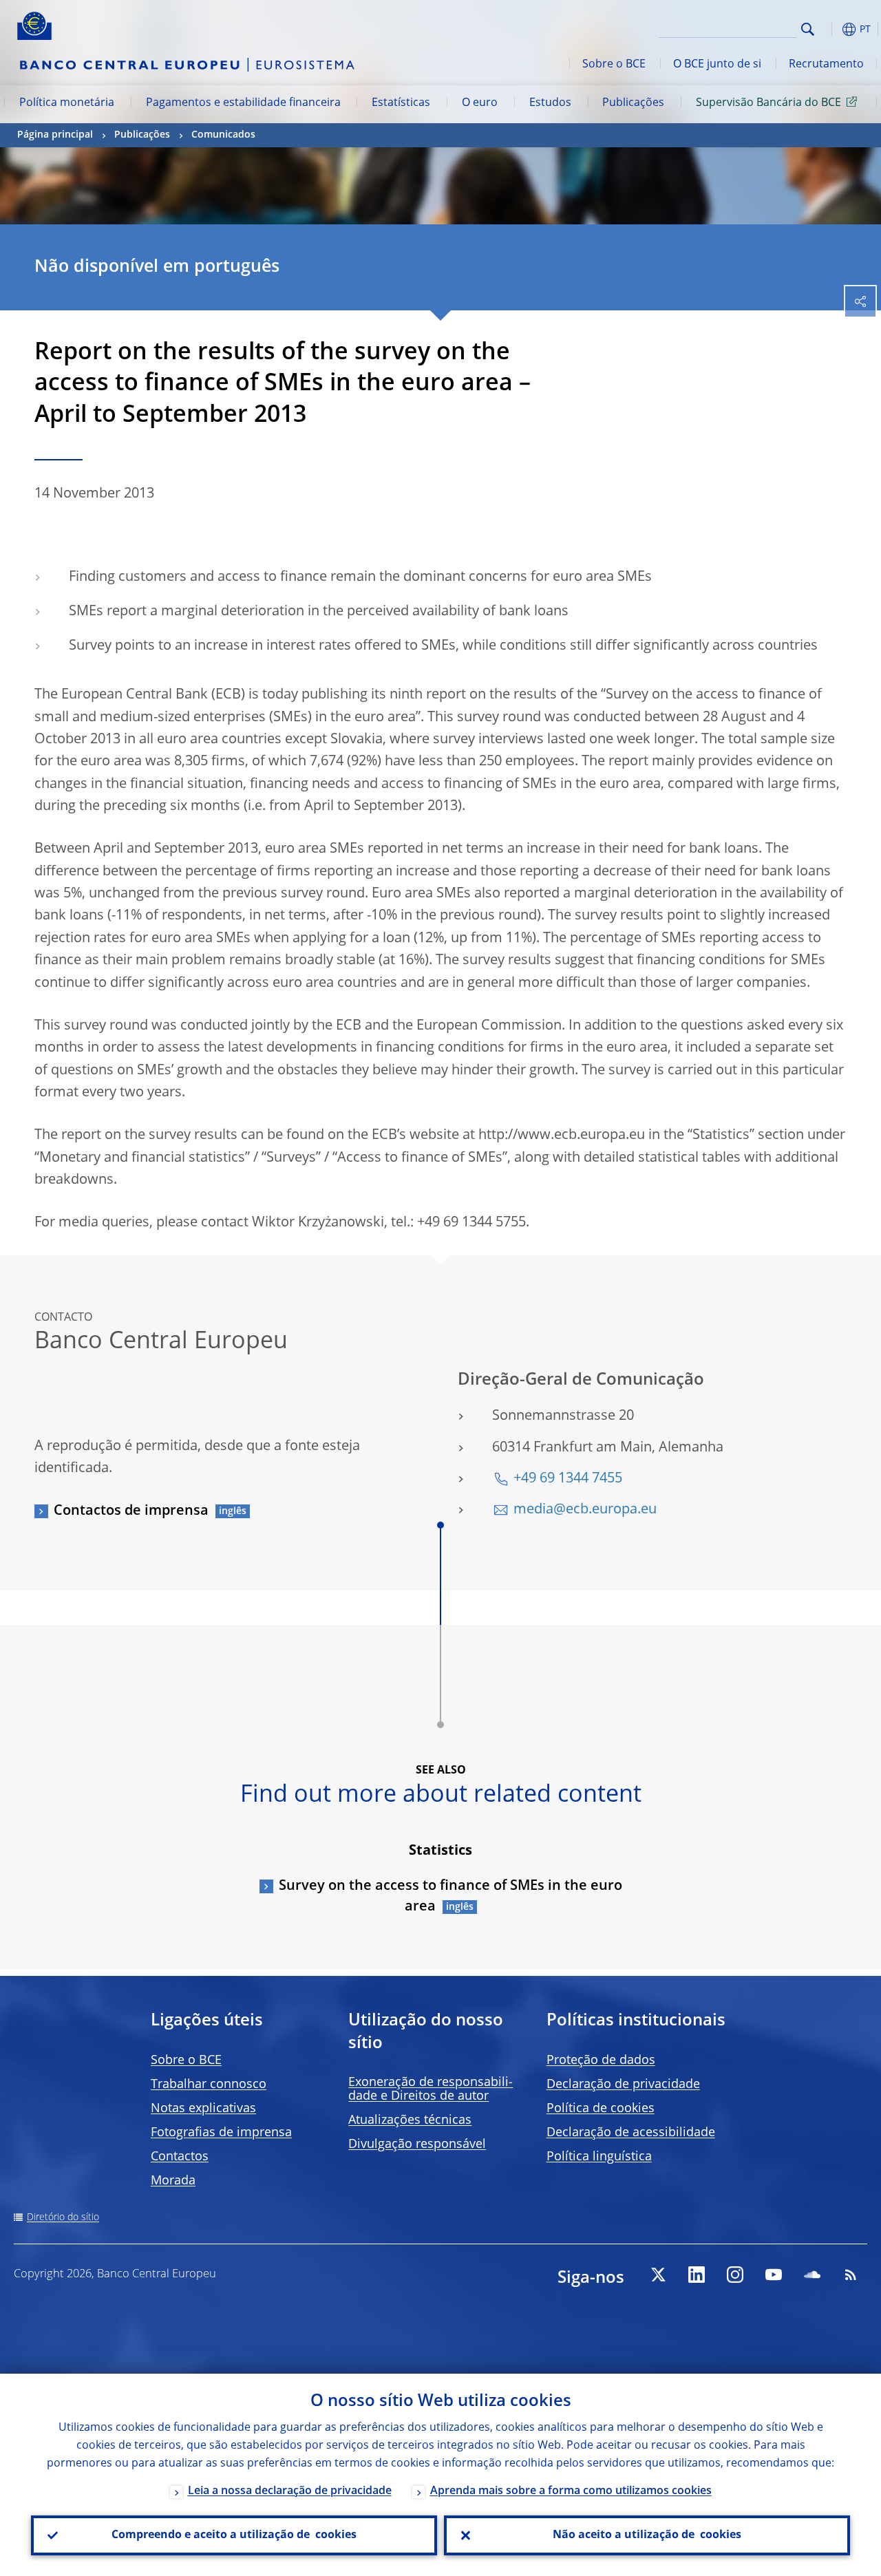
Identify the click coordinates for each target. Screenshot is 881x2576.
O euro (480, 103)
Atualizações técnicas (410, 2120)
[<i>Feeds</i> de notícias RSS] (851, 2275)
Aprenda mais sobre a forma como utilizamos (571, 2491)
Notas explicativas (203, 2109)
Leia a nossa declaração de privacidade (290, 2491)
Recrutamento (826, 65)
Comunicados (223, 135)
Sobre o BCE (614, 65)
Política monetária (67, 103)
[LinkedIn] (697, 2275)
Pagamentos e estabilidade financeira (243, 103)
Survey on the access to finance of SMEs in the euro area (450, 1897)
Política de (601, 2109)
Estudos (550, 103)
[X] (658, 2275)
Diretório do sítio (63, 2217)
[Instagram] (735, 2275)
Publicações (633, 103)
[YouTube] (774, 2275)
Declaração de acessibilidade (631, 2133)
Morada (173, 2181)
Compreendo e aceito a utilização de (234, 2535)
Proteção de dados (601, 2061)
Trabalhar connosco (209, 2085)
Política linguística (599, 2157)
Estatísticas (401, 103)
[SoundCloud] (812, 2275)
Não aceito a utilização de (647, 2535)
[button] (829, 29)
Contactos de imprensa (131, 1511)
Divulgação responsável (417, 2144)
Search (808, 29)
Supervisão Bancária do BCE (768, 103)
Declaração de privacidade (623, 2085)
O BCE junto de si (717, 65)
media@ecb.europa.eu (585, 1510)
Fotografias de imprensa (221, 2133)
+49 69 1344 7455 (568, 1479)
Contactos (180, 2157)
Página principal (55, 135)
